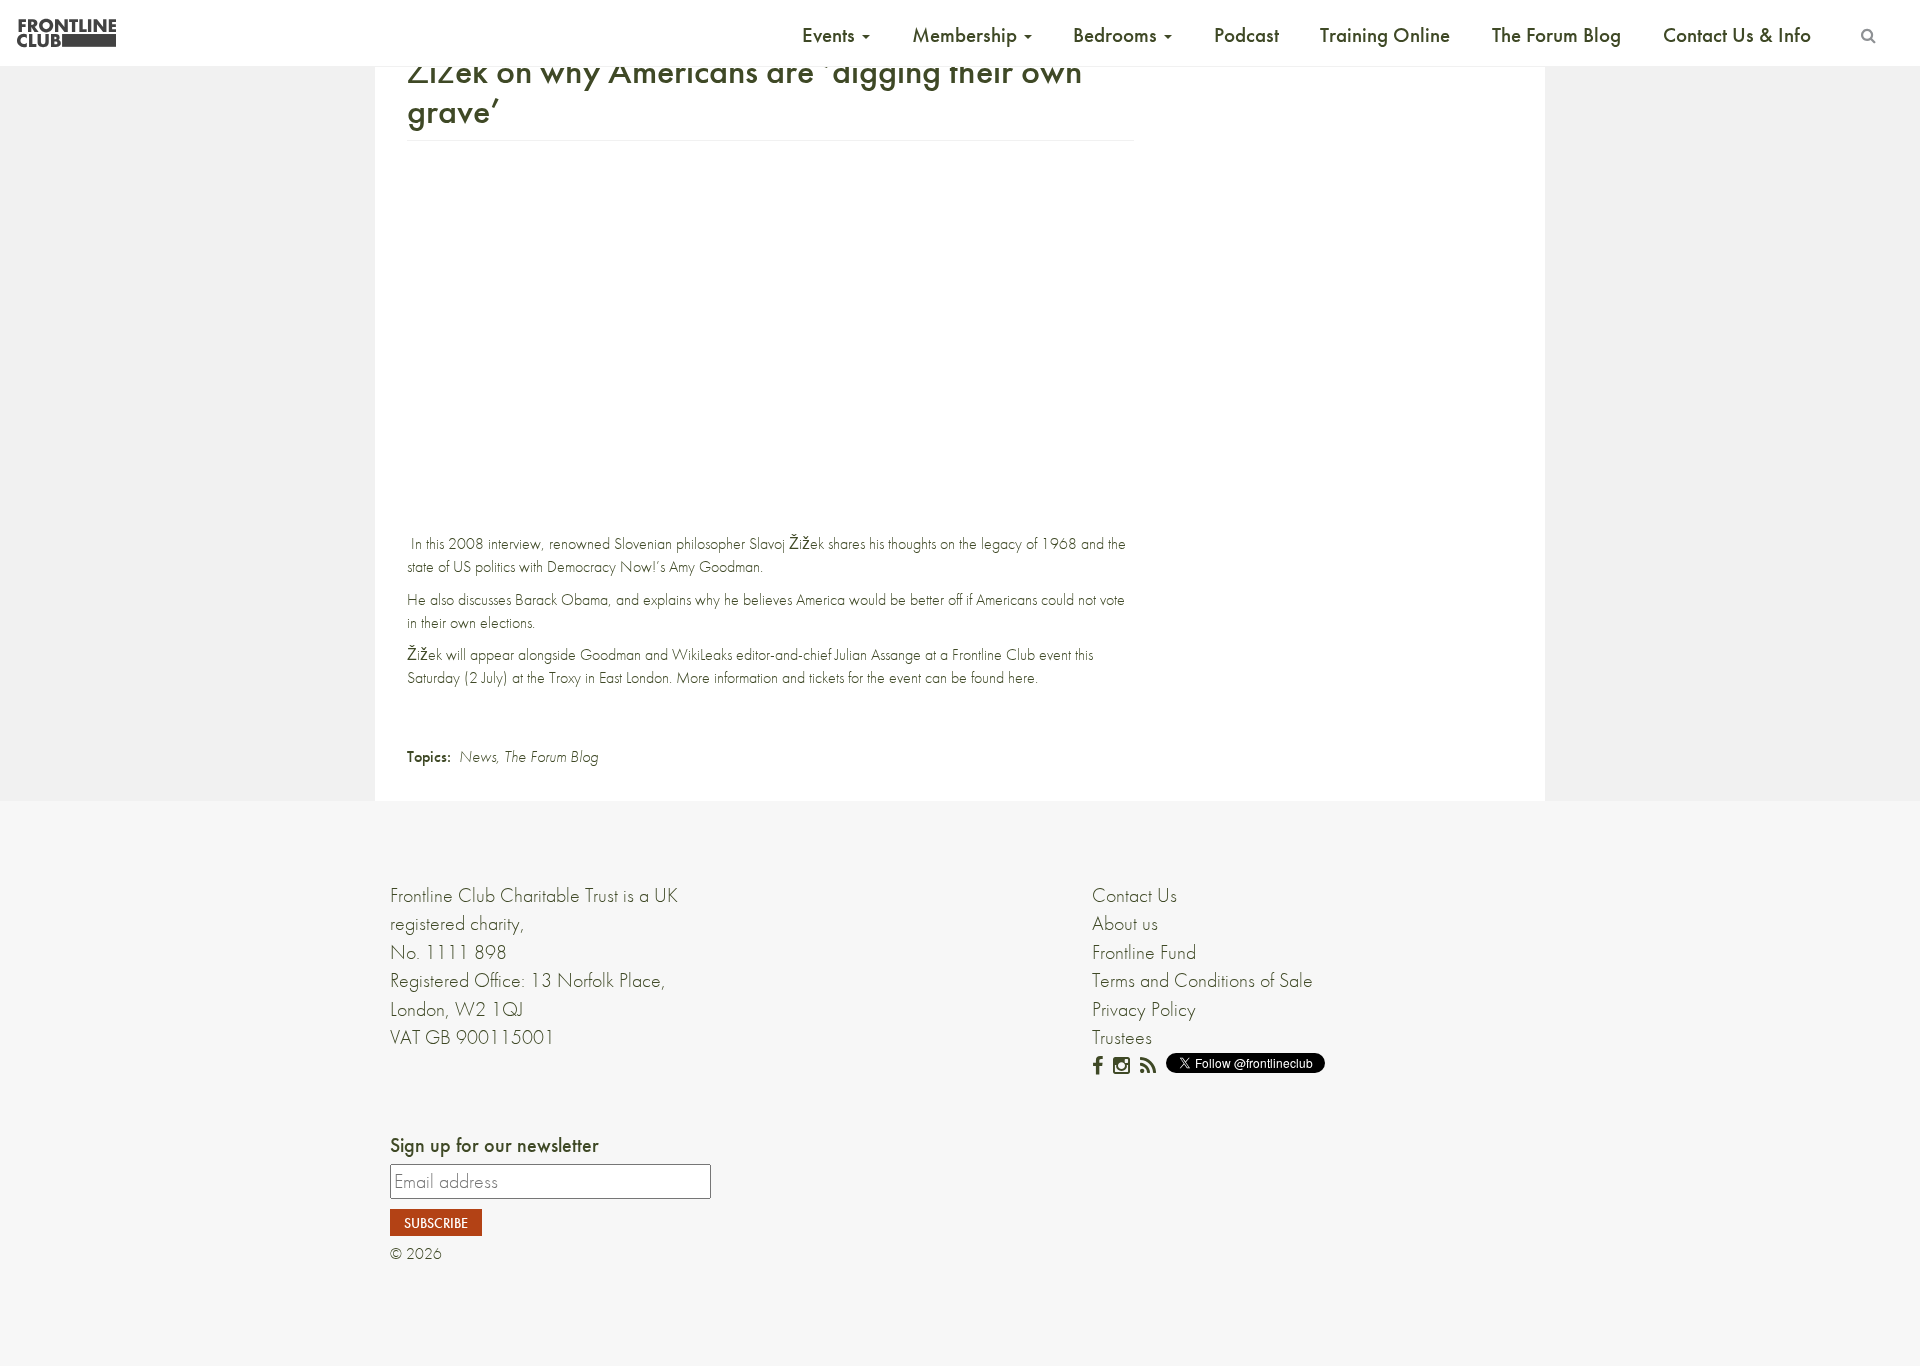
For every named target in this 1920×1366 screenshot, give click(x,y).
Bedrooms (1117, 35)
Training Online (1385, 35)
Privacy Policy (1144, 1009)
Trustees (1122, 1037)
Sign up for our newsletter (494, 1145)
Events (831, 35)
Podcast (1246, 35)
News (477, 756)
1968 (1059, 543)
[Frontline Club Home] (66, 27)
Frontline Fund (1144, 952)
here (1021, 677)
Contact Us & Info (1737, 35)
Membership (967, 35)
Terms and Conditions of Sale (1202, 980)
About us (1125, 923)
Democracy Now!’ (603, 566)
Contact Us (1134, 895)
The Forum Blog (1556, 35)
